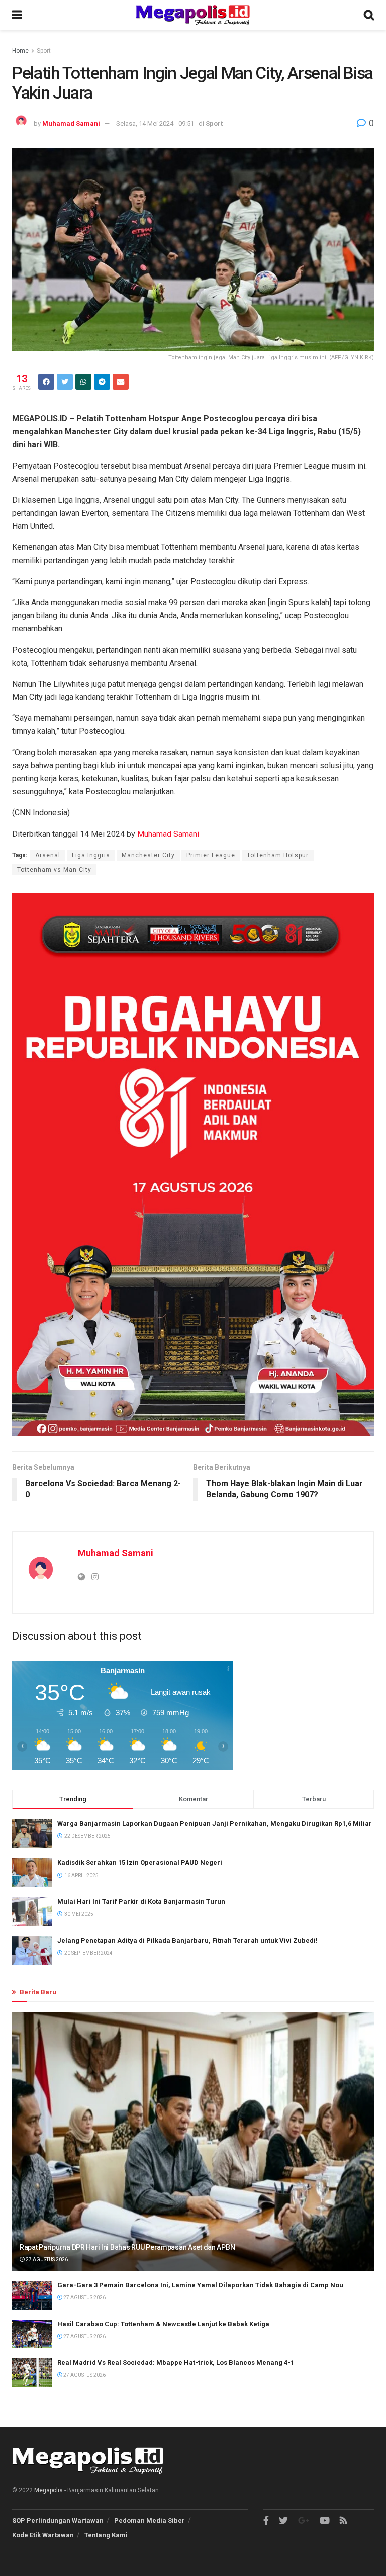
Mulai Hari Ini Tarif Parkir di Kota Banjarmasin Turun (141, 1902)
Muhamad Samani (71, 123)
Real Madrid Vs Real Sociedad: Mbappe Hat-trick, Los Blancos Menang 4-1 (176, 2363)
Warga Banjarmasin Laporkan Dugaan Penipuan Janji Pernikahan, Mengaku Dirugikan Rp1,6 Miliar (215, 1824)
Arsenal (48, 855)
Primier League (211, 855)
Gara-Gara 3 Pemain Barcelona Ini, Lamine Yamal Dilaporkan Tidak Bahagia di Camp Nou (200, 2285)
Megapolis (49, 2490)
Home (20, 51)
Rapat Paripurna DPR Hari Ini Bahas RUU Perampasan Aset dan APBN (127, 2247)
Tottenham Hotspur (278, 855)
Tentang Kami (106, 2535)
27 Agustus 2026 (46, 2260)
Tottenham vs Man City (54, 870)
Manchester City (148, 855)
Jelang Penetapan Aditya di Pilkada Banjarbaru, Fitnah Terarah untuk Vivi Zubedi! (187, 1940)
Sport (44, 51)
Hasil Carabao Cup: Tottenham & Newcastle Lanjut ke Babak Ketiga (163, 2324)
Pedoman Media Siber (150, 2520)
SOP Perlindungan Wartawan (58, 2520)
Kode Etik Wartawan (43, 2535)
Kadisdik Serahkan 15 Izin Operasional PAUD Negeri (140, 1862)
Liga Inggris (91, 855)
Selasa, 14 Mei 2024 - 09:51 (155, 123)
